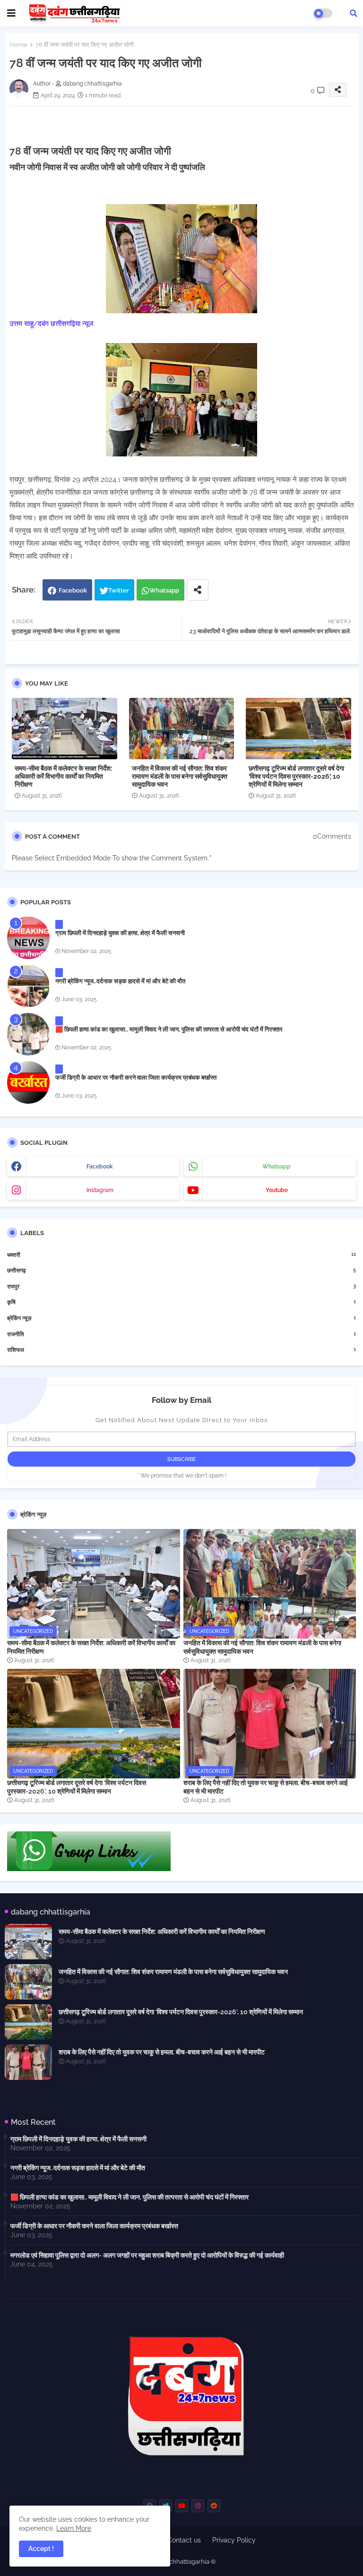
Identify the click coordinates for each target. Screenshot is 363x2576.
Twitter (119, 590)
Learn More (74, 2528)
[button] (354, 13)
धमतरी (181, 1255)
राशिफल (181, 1350)
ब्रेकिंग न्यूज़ (181, 1318)
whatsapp (277, 1167)
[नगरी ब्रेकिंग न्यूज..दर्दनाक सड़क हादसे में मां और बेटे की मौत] (28, 986)
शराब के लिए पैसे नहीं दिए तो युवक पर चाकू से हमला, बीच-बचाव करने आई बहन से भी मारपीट (266, 1787)
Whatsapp (164, 590)
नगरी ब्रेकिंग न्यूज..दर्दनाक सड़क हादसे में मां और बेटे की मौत (120, 981)
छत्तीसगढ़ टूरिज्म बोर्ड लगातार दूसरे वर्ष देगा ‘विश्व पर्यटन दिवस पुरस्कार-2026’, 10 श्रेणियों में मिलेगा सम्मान (296, 776)
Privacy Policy (234, 2540)
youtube (277, 1190)
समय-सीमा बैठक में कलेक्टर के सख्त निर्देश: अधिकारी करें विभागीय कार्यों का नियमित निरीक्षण (63, 776)
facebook (100, 1167)
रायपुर (181, 1286)
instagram (100, 1190)
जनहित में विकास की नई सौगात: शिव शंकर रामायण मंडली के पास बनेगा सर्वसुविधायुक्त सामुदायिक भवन (180, 776)
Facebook (73, 590)
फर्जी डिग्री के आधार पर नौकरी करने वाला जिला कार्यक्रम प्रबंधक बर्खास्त (136, 1078)
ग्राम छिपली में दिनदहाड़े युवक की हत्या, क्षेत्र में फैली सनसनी (120, 933)
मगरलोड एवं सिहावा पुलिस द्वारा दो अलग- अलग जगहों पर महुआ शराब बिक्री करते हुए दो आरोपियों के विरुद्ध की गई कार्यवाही (147, 2255)
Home (18, 45)
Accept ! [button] (41, 2549)
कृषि (181, 1302)
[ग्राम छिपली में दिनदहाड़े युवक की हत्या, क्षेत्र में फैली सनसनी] (28, 938)
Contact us (184, 2540)
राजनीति (181, 1334)
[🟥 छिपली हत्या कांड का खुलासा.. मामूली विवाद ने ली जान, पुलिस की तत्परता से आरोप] (28, 1034)
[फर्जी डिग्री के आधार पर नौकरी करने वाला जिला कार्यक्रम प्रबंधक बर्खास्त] (28, 1082)
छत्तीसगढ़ (181, 1270)
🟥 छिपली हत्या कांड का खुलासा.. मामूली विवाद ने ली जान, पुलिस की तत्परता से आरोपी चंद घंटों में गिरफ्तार (169, 1029)
